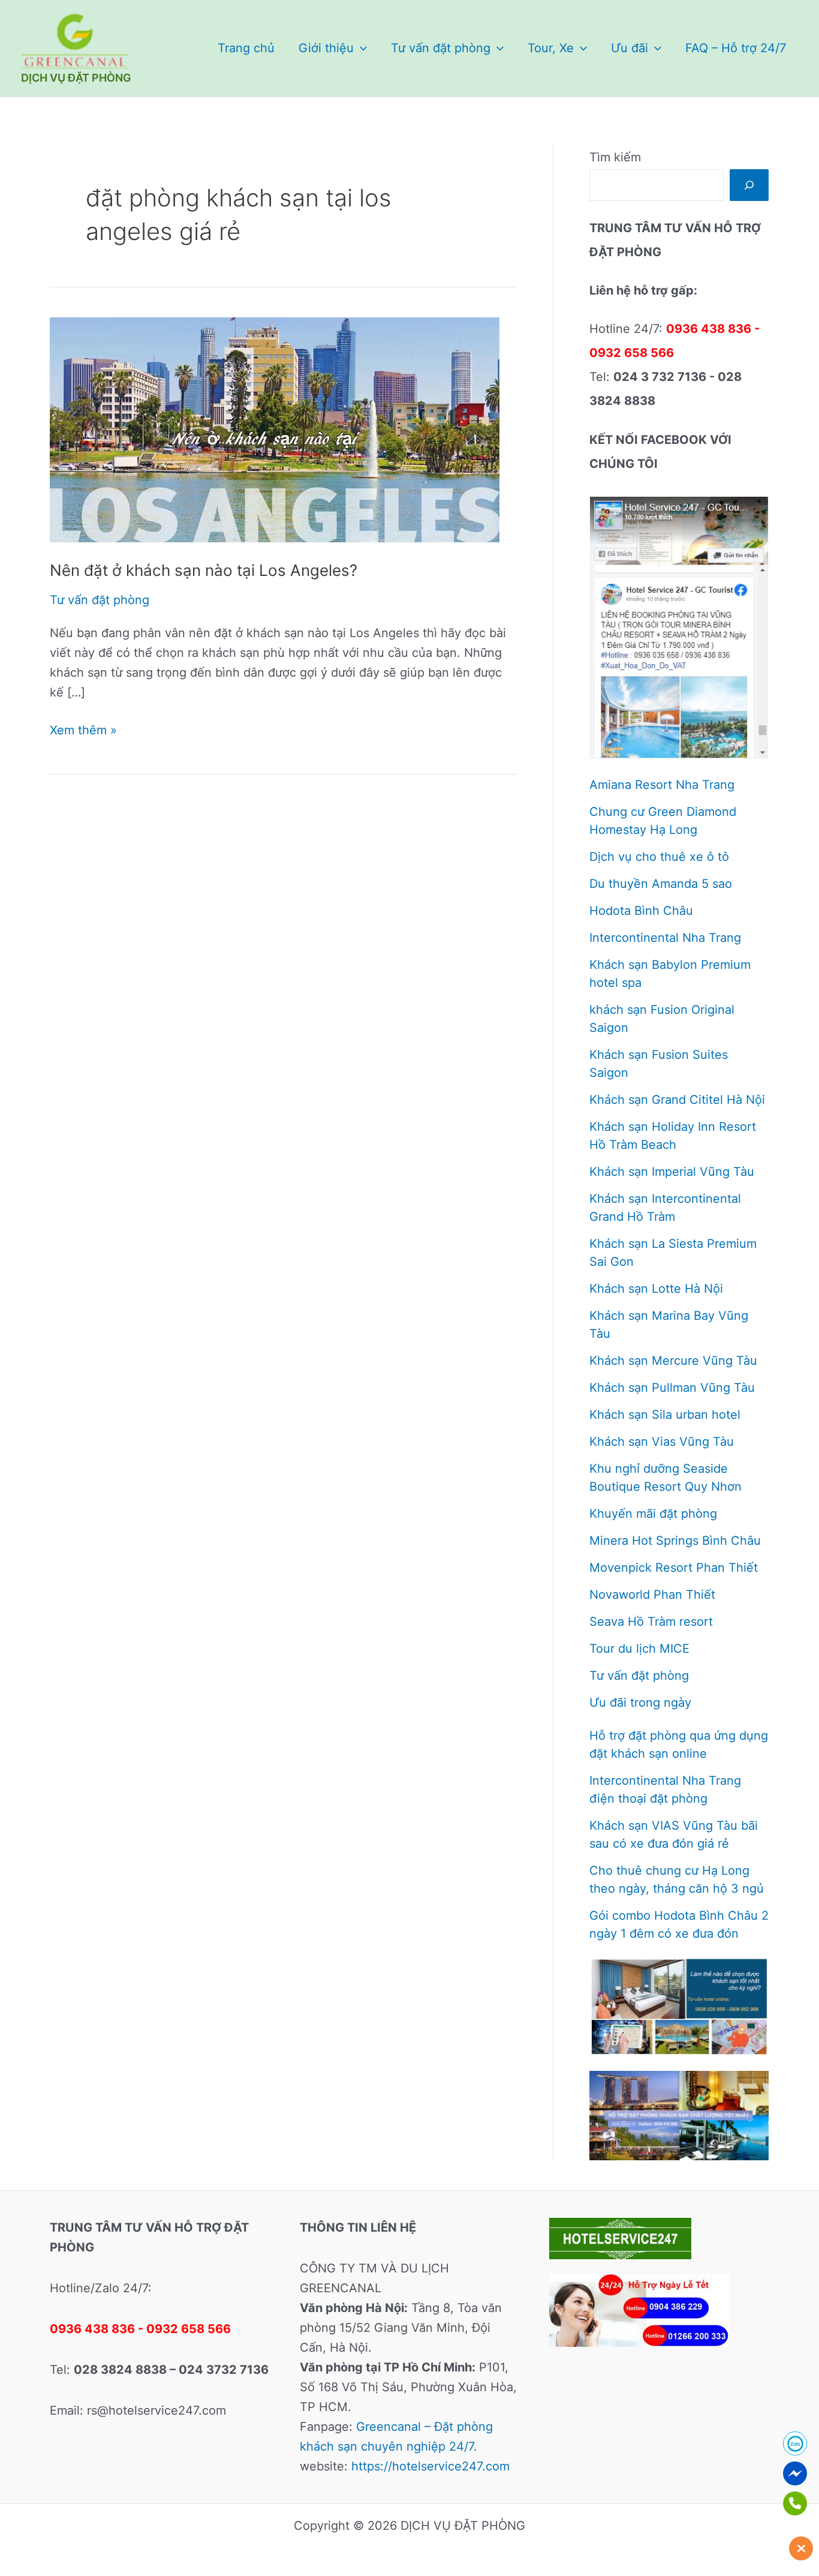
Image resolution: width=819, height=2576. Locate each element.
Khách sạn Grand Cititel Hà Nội (677, 1100)
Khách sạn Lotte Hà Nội (656, 1289)
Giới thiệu (326, 48)
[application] (360, 48)
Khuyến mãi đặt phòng (653, 1514)
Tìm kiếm (615, 157)
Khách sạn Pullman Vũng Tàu (672, 1388)
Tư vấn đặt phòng (441, 48)
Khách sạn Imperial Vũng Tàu (672, 1172)
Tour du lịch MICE (639, 1649)
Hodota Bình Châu (641, 911)
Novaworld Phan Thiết (652, 1595)
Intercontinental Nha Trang (665, 938)
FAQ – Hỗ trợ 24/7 (736, 48)
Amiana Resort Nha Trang (662, 785)
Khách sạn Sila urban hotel (665, 1415)
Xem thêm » (83, 731)
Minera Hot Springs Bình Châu (675, 1541)
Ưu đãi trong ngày (640, 1703)
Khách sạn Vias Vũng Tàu (662, 1442)
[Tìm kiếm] (749, 185)
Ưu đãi (630, 48)
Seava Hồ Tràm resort (651, 1622)
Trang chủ (246, 48)
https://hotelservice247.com (430, 2466)
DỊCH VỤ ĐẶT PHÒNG (76, 78)
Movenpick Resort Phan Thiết (674, 1568)
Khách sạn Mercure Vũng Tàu (673, 1361)
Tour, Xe (551, 48)
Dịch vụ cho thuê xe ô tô (659, 857)
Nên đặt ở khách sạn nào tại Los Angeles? (204, 570)
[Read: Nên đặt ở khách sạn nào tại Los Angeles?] (275, 429)
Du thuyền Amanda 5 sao (661, 884)
